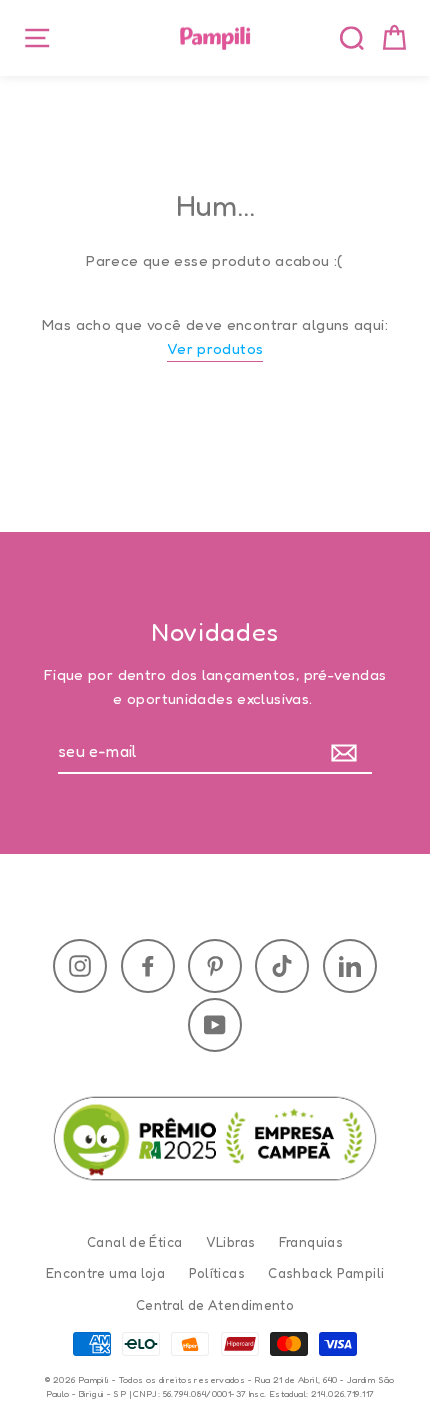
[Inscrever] (348, 753)
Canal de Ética (134, 1242)
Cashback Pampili (326, 1273)
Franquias (311, 1242)
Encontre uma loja (105, 1273)
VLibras (231, 1242)
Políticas (217, 1273)
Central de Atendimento (215, 1305)
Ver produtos (215, 348)
